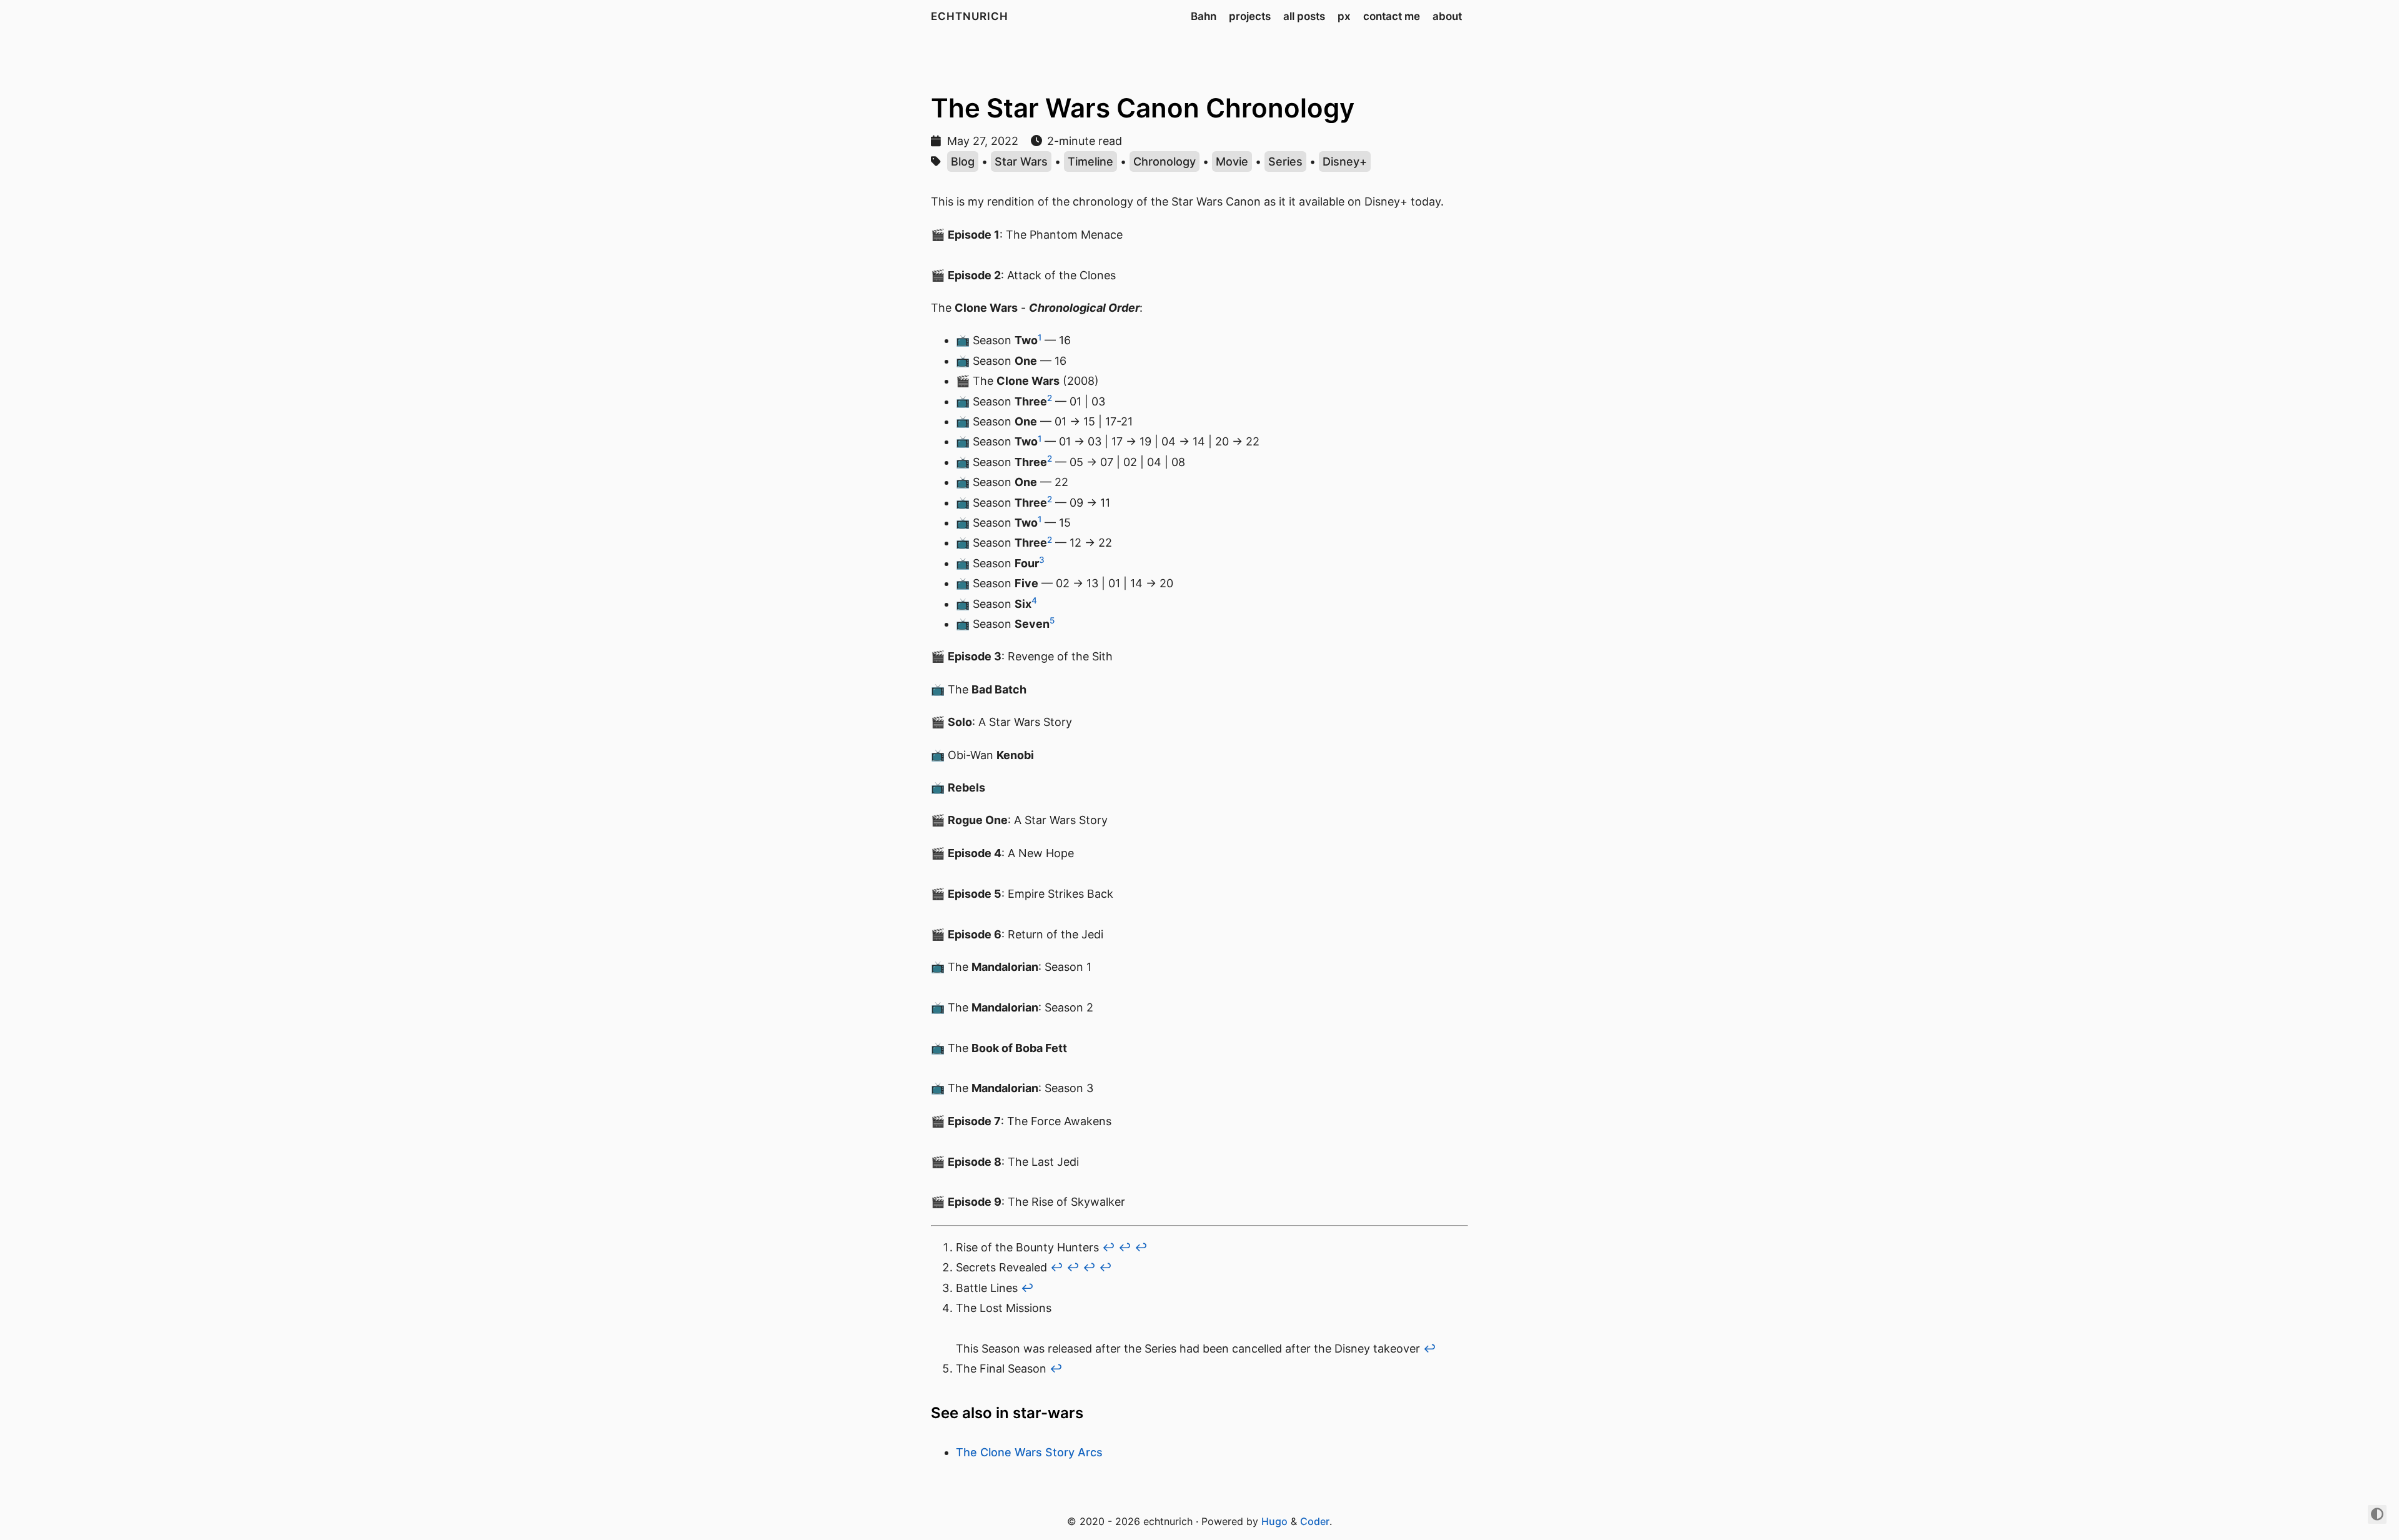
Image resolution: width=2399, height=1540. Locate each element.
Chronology (1165, 161)
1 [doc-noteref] (1040, 337)
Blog (963, 161)
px (1344, 16)
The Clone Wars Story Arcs (1029, 1452)
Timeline (1090, 161)
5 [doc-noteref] (1052, 620)
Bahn (1204, 16)
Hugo (1274, 1521)
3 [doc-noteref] (1042, 560)
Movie (1232, 161)
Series (1285, 161)
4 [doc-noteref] (1034, 600)
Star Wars (1021, 161)
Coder (1315, 1521)
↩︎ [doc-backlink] (1109, 1247)
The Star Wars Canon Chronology (1143, 108)
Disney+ (1345, 161)
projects (1250, 16)
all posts (1304, 16)
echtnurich (970, 16)
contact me (1392, 16)
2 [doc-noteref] (1050, 398)
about (1447, 16)
